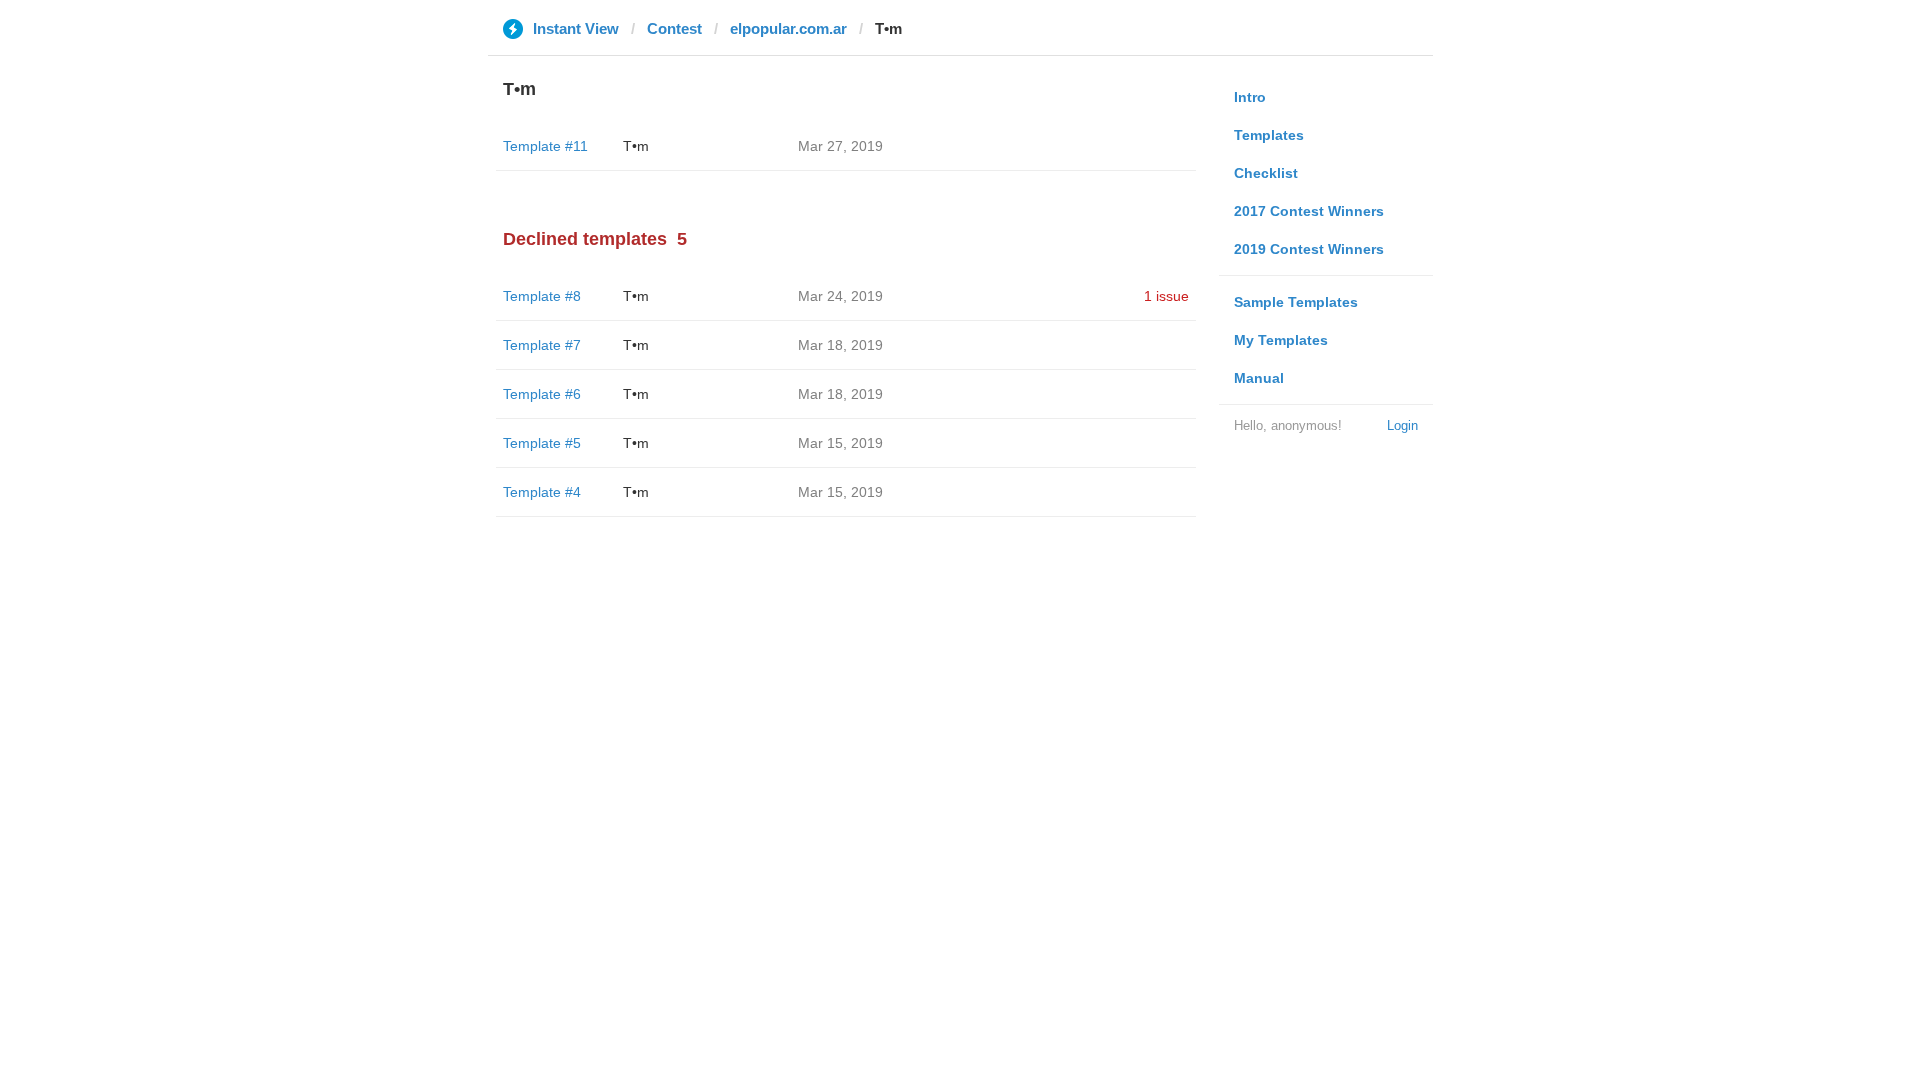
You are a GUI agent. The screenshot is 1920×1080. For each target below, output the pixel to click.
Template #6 (542, 394)
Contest (674, 28)
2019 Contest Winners (1309, 249)
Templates (1269, 135)
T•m (636, 146)
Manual (1259, 378)
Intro (1250, 97)
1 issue (1166, 296)
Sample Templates (1296, 302)
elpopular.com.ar (788, 28)
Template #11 (545, 146)
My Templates (1281, 340)
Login (1402, 425)
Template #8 (542, 296)
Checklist (1266, 173)
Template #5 (542, 443)
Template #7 (542, 345)
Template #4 (542, 492)
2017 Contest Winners (1309, 211)
